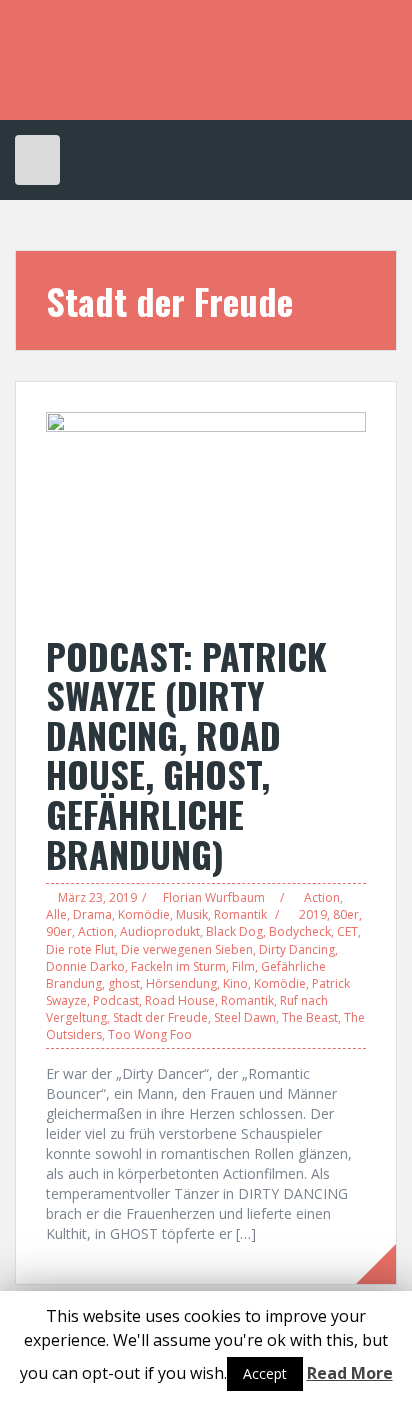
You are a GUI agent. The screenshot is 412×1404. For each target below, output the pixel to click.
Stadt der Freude (160, 1017)
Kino (235, 983)
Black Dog (234, 931)
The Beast (310, 1017)
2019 (313, 914)
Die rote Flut (80, 949)
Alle (56, 914)
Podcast (116, 1000)
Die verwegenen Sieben (187, 949)
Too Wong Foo (150, 1034)
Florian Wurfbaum (214, 897)
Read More (350, 1373)
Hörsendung (181, 983)
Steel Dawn (245, 1017)
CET (347, 931)
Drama (92, 914)
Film (243, 966)
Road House (180, 1000)
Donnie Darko (85, 966)
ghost (124, 983)
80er (346, 914)
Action (322, 897)
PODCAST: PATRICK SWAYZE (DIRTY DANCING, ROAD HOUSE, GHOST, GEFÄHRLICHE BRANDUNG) (186, 754)
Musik (192, 914)
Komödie (144, 914)
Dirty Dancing (297, 949)
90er (59, 931)
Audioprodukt (160, 931)
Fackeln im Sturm (178, 966)
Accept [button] (265, 1373)
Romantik (240, 914)
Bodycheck (300, 931)
